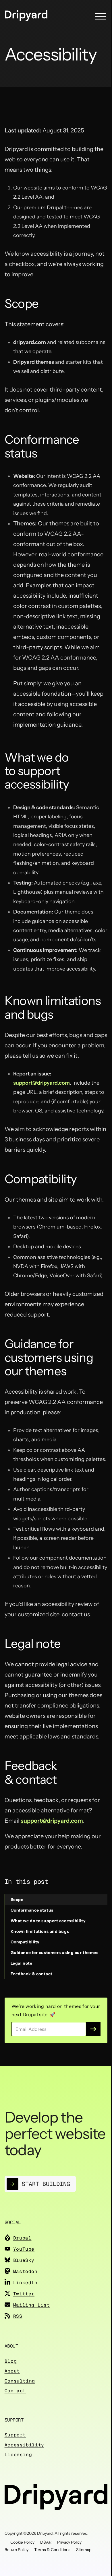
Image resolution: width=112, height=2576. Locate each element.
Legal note (22, 1963)
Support (15, 2435)
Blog (11, 2361)
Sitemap (84, 2550)
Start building (46, 2184)
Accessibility (24, 2445)
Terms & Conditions (52, 2550)
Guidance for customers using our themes (55, 1953)
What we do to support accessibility (48, 1921)
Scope (17, 1900)
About (12, 2371)
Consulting (20, 2381)
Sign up (93, 2029)
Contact (15, 2391)
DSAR (46, 2542)
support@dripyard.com (41, 1083)
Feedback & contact (32, 1974)
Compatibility (25, 1942)
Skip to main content (15, 10)
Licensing (18, 2455)
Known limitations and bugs (40, 1931)
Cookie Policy (22, 2542)
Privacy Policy (69, 2542)
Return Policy (17, 2550)
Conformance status (32, 1910)
